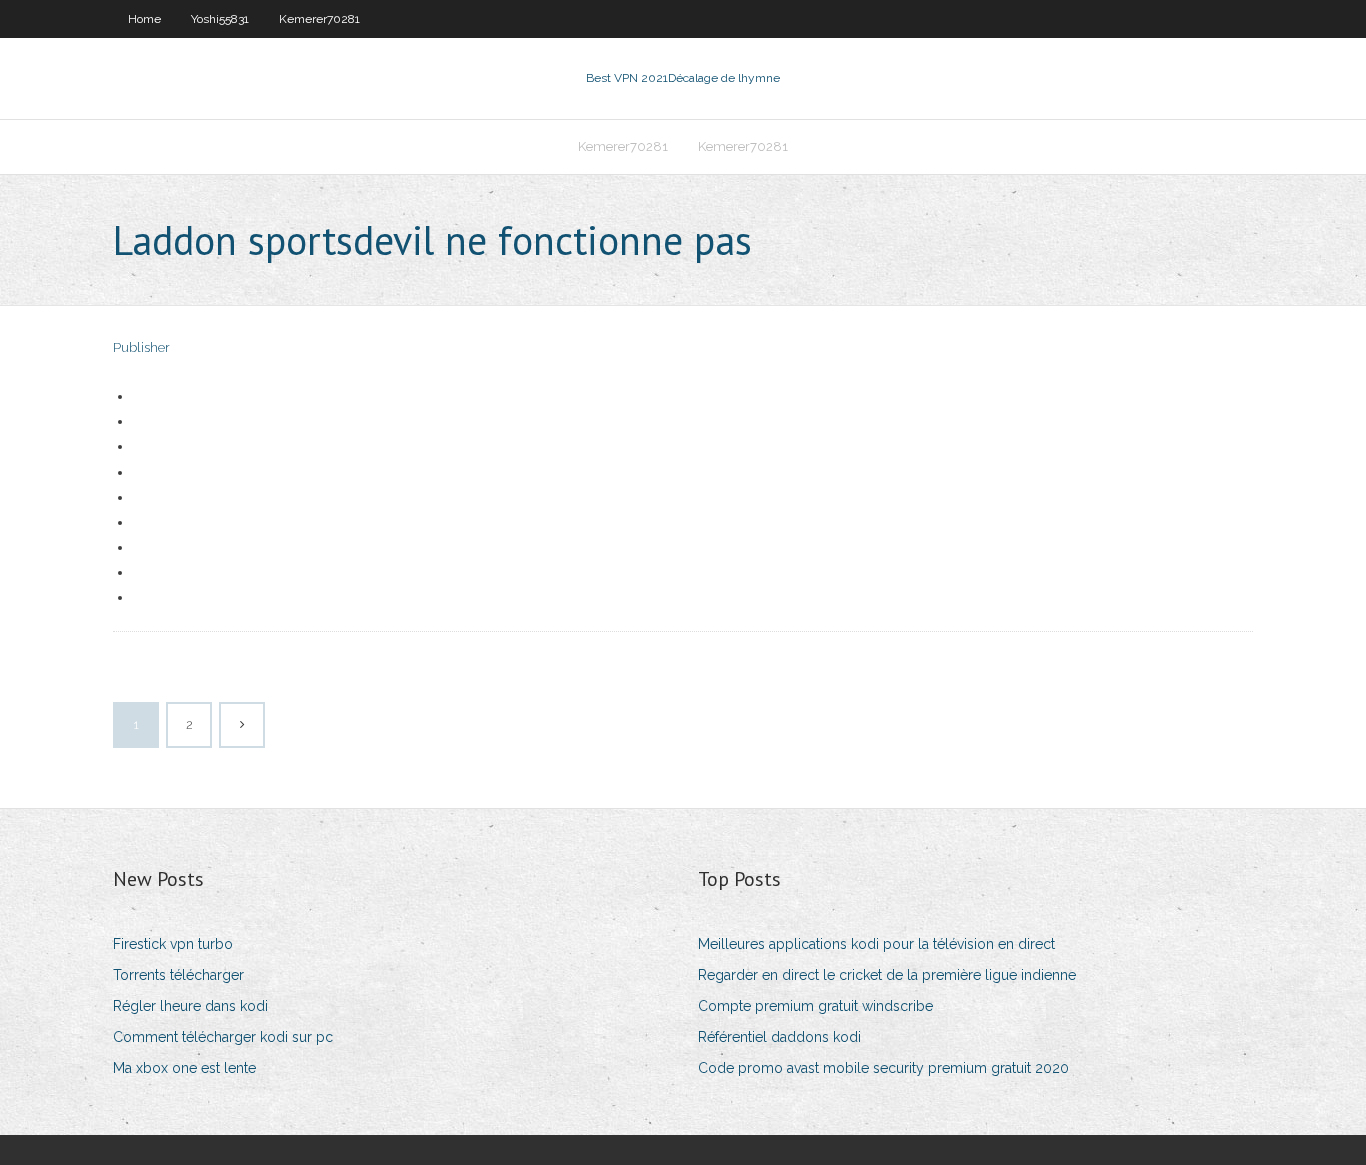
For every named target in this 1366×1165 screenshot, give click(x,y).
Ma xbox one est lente (184, 1068)
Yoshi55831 (220, 19)
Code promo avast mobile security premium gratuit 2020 (883, 1068)
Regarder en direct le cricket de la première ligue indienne (887, 975)
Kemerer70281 (319, 19)
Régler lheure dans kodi (190, 1006)
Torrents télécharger (178, 975)
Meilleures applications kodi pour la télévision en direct (876, 944)
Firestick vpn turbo (173, 944)
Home (144, 19)
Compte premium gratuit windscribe (815, 1006)
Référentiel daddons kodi (779, 1037)
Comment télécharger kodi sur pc (223, 1037)
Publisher (141, 347)
